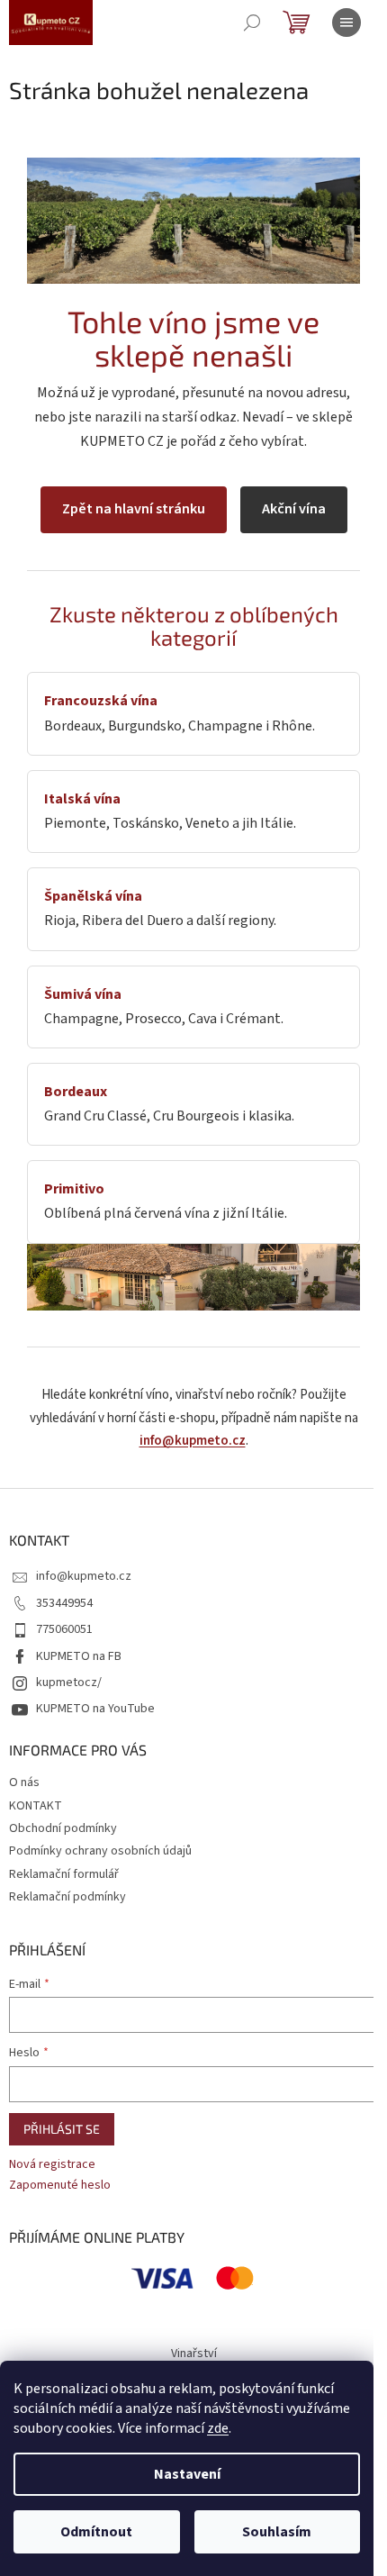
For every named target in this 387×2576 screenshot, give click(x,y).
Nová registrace (52, 2165)
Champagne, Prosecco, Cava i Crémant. (164, 1007)
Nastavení (187, 2474)
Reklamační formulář (64, 1874)
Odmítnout (96, 2532)
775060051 (64, 1629)
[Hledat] (252, 23)
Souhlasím (277, 2532)
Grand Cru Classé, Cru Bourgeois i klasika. (169, 1104)
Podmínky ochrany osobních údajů (100, 1851)
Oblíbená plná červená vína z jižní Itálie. (166, 1201)
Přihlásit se (62, 2129)
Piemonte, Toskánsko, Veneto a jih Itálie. (170, 811)
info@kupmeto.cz (193, 1441)
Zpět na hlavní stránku (134, 509)
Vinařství (194, 2354)
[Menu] (346, 23)
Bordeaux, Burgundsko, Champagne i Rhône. (180, 713)
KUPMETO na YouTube (95, 1709)
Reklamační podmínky (67, 1897)
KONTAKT (36, 1806)
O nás (24, 1782)
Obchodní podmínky (63, 1828)
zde (218, 2428)
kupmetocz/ (69, 1683)
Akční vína (294, 509)
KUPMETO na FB (79, 1656)
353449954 (64, 1603)
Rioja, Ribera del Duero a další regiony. (160, 908)
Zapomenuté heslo (60, 2186)
